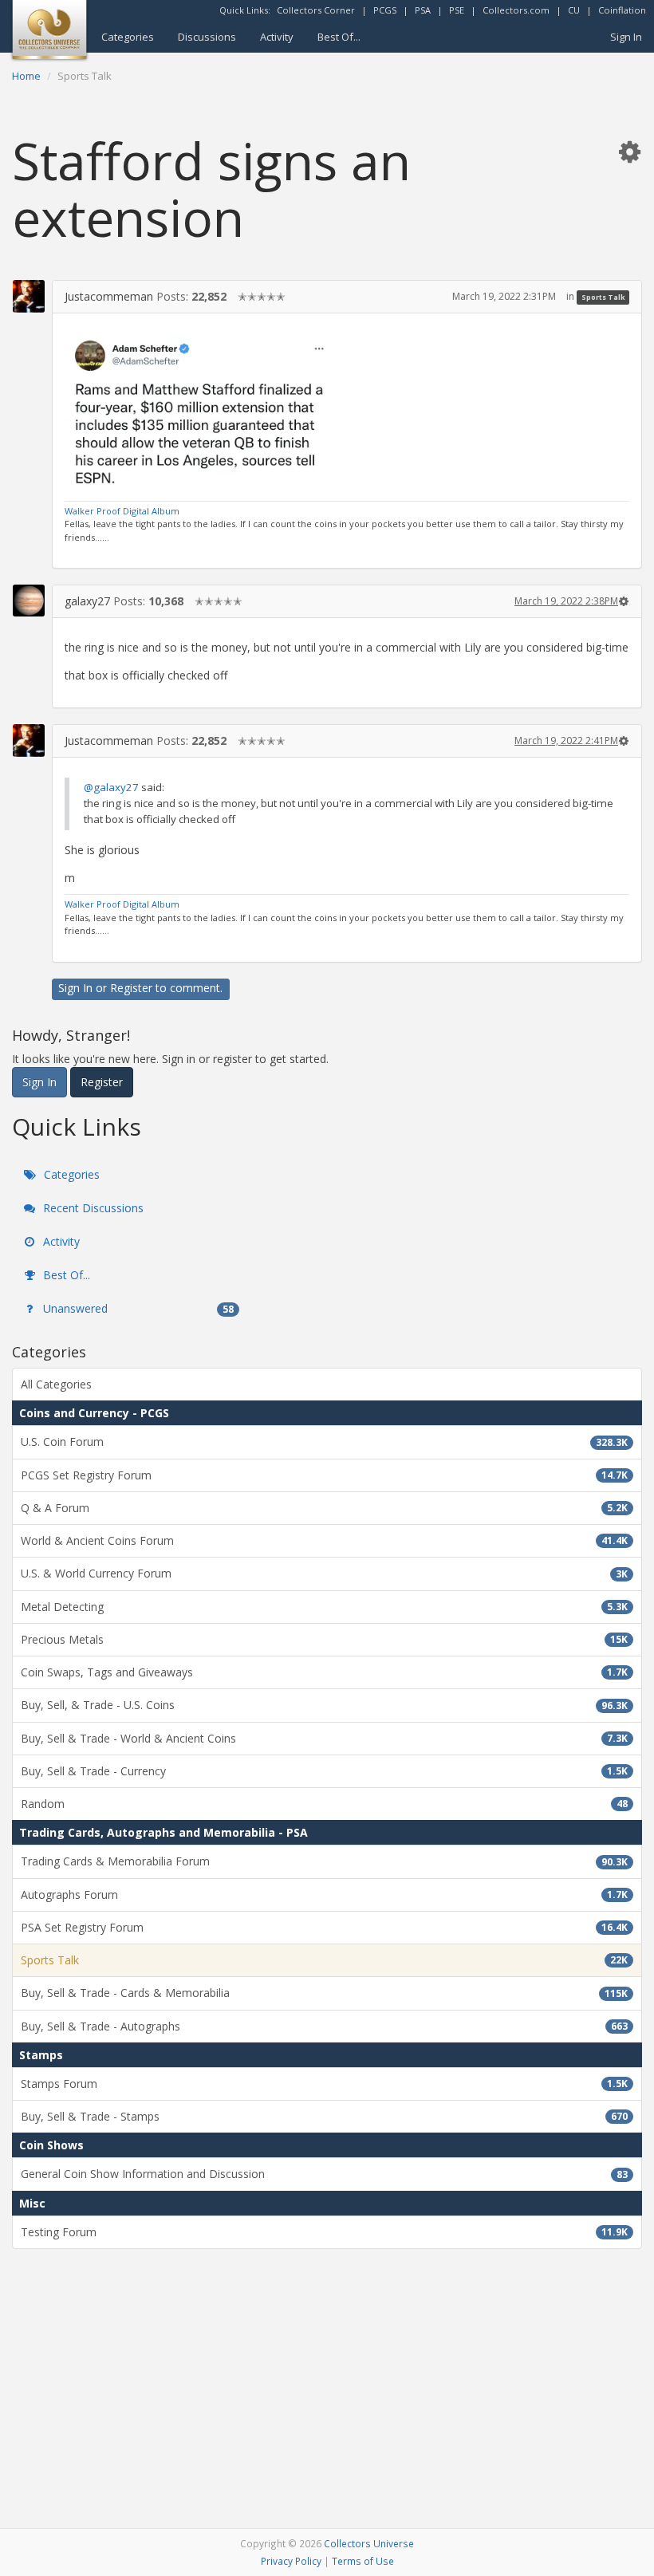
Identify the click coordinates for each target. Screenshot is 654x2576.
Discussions (207, 37)
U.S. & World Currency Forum (324, 1573)
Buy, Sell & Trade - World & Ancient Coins (324, 1738)
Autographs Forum (324, 1895)
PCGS (385, 10)
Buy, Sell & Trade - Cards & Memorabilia (324, 1993)
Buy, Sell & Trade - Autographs (324, 2026)
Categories (128, 37)
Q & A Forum (324, 1508)
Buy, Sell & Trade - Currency (324, 1771)
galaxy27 (87, 601)
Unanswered (137, 1308)
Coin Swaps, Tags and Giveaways (324, 1672)
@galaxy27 (111, 787)
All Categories (56, 1384)
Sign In (626, 37)
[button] (629, 151)
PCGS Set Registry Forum (324, 1475)
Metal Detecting (324, 1607)
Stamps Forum (324, 2084)
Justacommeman (109, 296)
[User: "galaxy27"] (29, 601)
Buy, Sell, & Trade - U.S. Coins (324, 1705)
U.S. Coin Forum (324, 1442)
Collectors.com (516, 10)
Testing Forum (324, 2232)
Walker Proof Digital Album (122, 511)
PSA (423, 10)
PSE (457, 10)
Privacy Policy (291, 2561)
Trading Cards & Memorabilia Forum (324, 1861)
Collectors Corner (316, 10)
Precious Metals (324, 1639)
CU (574, 10)
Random (324, 1804)
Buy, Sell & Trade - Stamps (324, 2116)
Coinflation (622, 10)
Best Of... (339, 37)
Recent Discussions (92, 1208)
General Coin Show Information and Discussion (324, 2174)
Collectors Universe (369, 2543)
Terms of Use (363, 2561)
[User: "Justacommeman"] (29, 296)
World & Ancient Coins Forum (324, 1540)
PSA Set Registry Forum (324, 1927)
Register (131, 988)
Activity (277, 37)
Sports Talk (603, 297)
